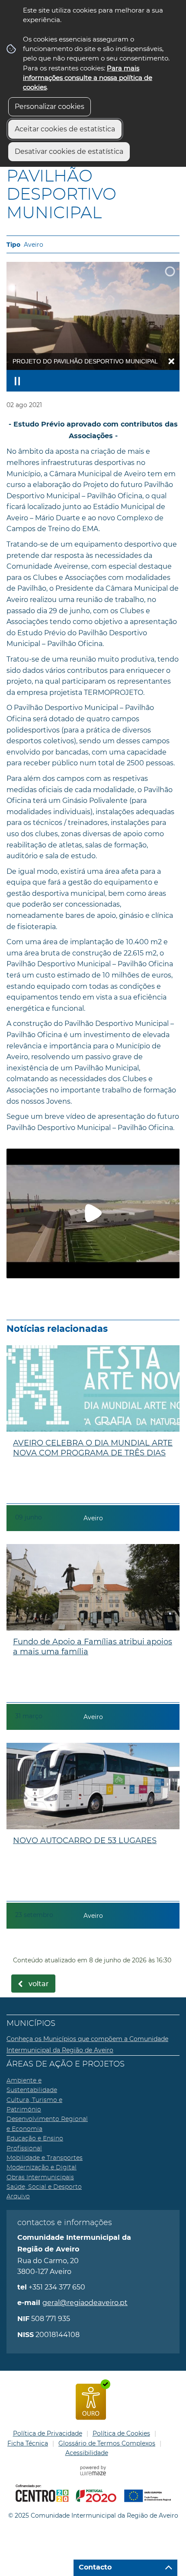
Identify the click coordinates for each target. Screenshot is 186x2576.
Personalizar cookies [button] (50, 107)
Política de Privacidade (48, 2433)
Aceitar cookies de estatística (65, 129)
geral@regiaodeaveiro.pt (85, 2303)
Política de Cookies (121, 2433)
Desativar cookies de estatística (69, 151)
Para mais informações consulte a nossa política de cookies (88, 78)
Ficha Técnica (28, 2443)
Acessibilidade (87, 2453)
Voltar (39, 1984)
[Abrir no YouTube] (93, 1213)
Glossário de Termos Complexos (107, 2443)
